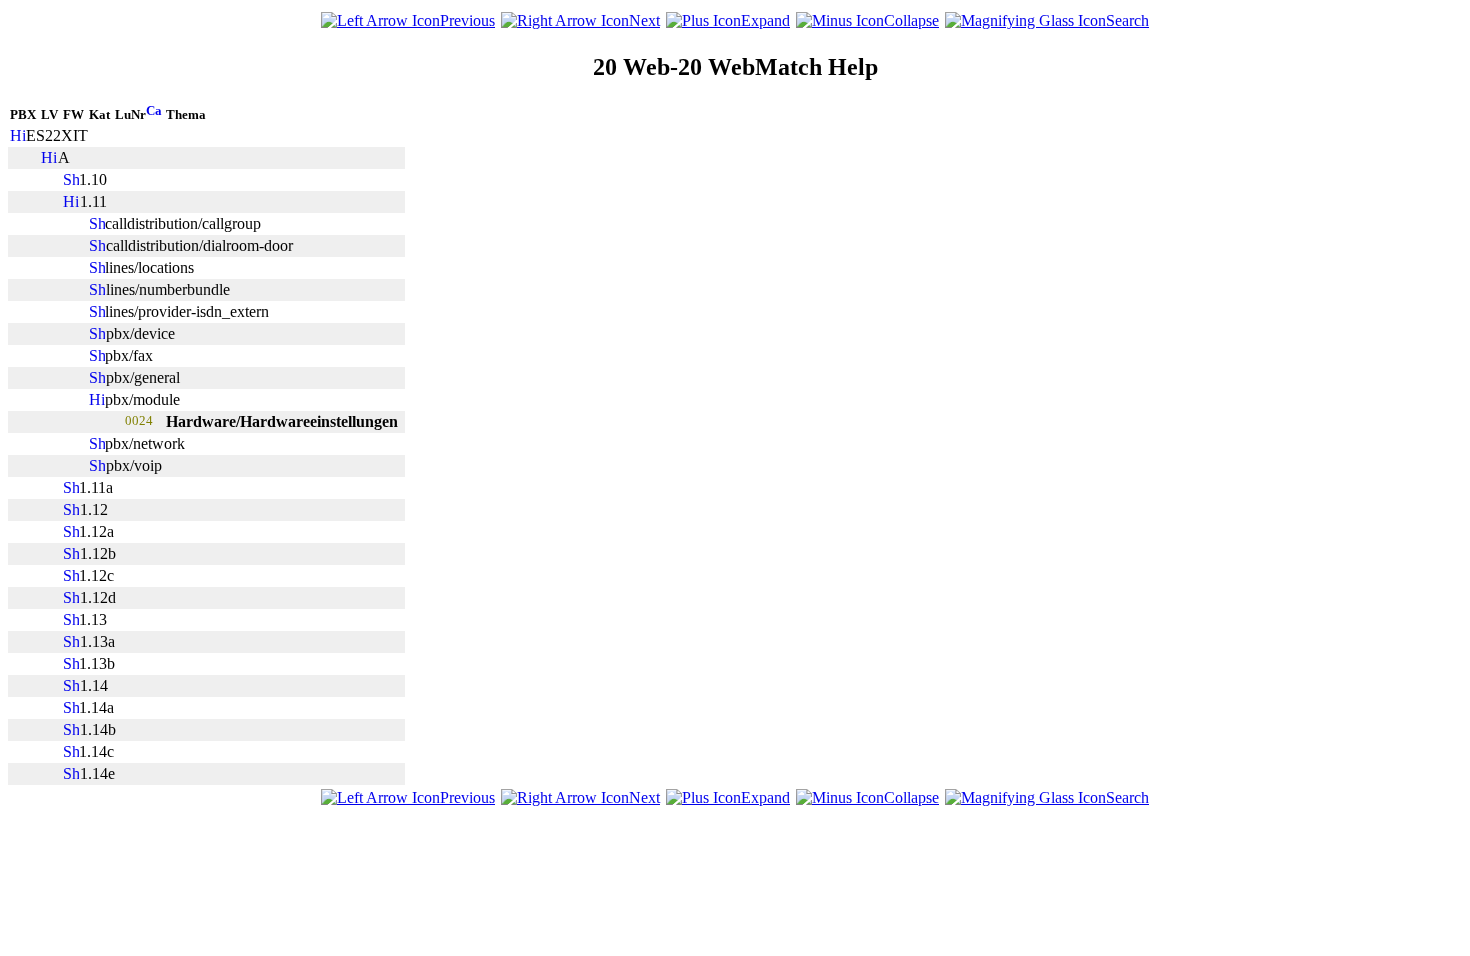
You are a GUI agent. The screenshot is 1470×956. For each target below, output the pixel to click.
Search (1127, 20)
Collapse (911, 20)
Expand (765, 20)
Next (644, 20)
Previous (467, 20)
